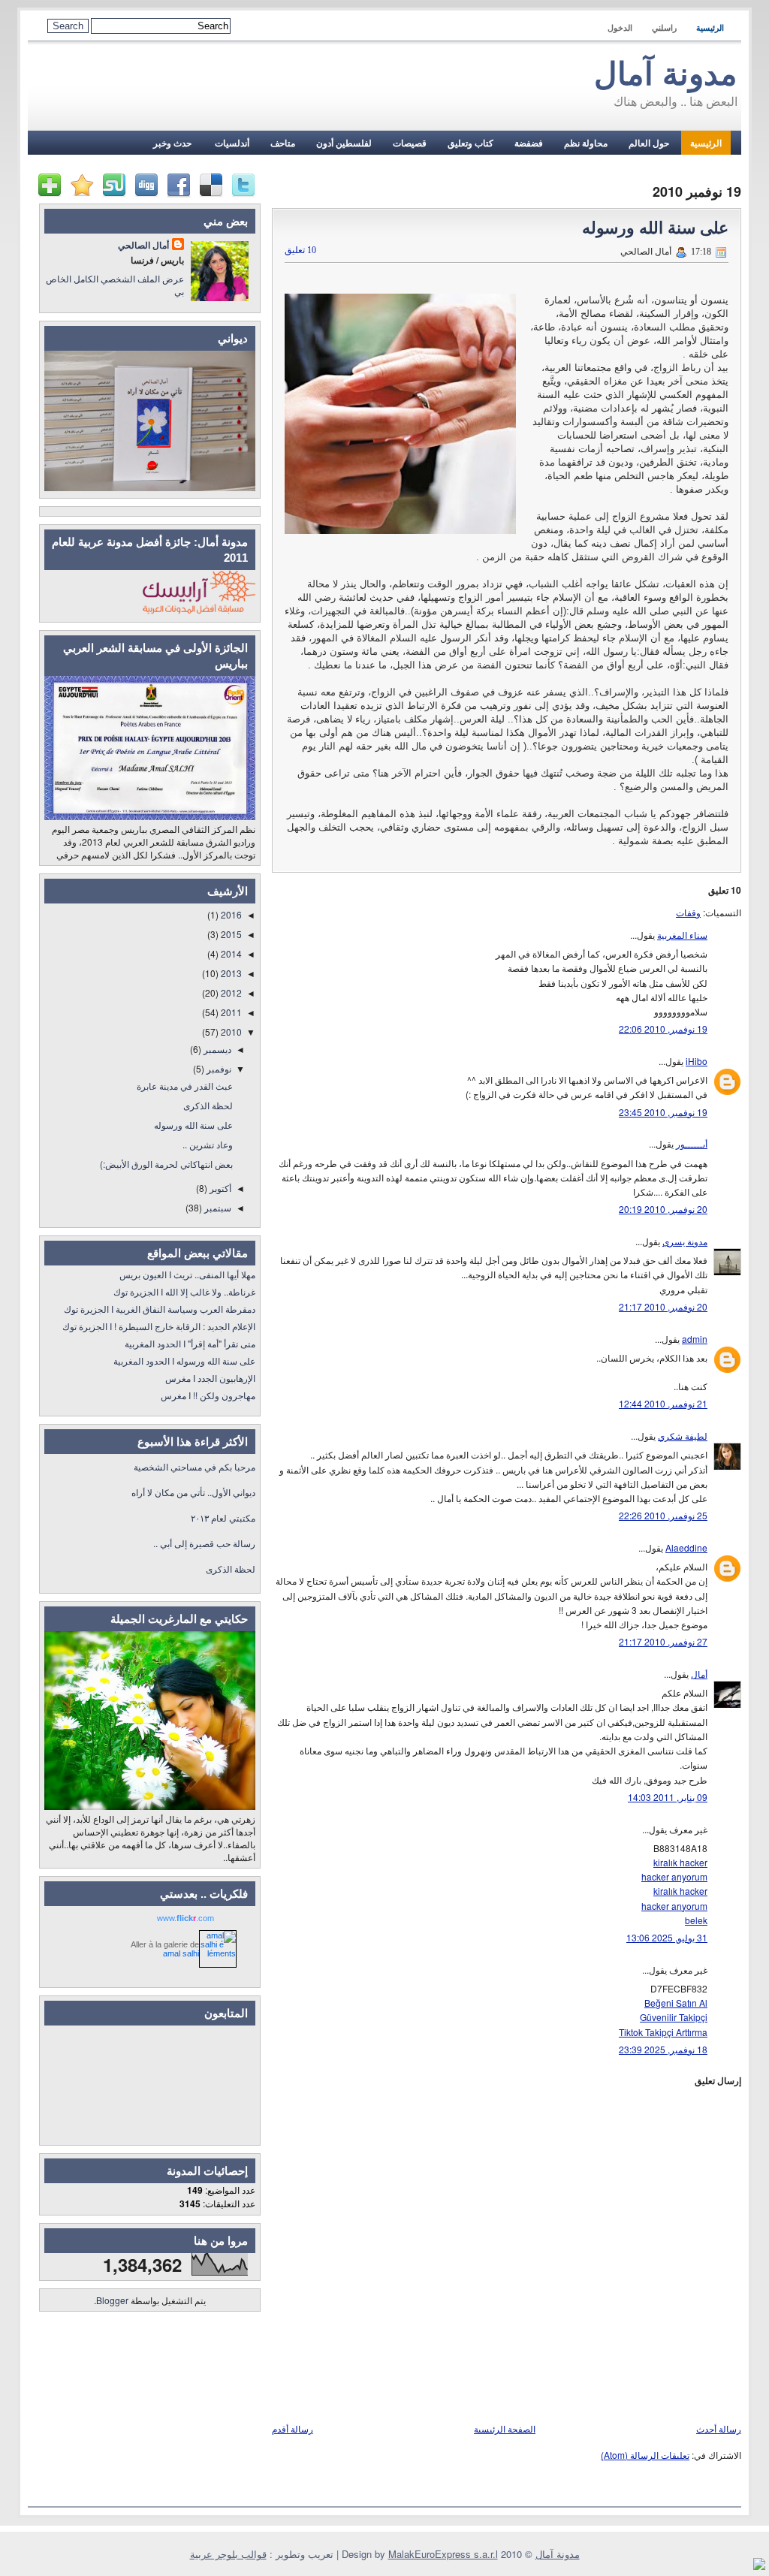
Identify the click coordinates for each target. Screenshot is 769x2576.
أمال (699, 1674)
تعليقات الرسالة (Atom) (645, 2455)
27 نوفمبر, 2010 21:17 (663, 1641)
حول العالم (649, 143)
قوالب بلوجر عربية (228, 2554)
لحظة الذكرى (208, 1105)
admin (695, 1339)
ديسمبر (216, 1049)
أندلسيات (231, 143)
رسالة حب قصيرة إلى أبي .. (204, 1543)
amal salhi (181, 1953)
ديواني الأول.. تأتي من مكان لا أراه (193, 1492)
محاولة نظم (586, 143)
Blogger (112, 2300)
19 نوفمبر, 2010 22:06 (663, 1029)
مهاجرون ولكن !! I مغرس (208, 1395)
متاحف (283, 143)
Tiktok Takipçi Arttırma (663, 2032)
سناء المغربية (682, 935)
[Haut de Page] (759, 2565)
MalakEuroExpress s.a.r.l (443, 2554)
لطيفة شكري (683, 1436)
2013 (230, 973)
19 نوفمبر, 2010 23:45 (663, 1112)
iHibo (697, 1061)
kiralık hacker (680, 1862)
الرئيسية (710, 28)
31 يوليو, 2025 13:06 (667, 1937)
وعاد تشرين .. (208, 1144)
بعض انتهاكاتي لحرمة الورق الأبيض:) (166, 1164)
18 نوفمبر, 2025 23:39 (663, 2049)
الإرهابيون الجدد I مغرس (210, 1378)
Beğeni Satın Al (676, 2003)
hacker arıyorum (674, 1876)
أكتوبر (219, 1188)
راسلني (664, 28)
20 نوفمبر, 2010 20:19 (663, 1209)
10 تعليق (300, 250)
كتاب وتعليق (470, 143)
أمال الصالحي (143, 245)
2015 (230, 934)
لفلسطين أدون (344, 143)
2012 (230, 992)
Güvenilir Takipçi (674, 2017)
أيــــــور (692, 1143)
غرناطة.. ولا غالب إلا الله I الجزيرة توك (184, 1291)
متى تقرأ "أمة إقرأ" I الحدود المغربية (190, 1343)
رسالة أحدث (719, 2428)
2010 (230, 1032)
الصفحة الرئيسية (505, 2428)
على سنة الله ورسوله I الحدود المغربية (184, 1360)
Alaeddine (686, 1547)
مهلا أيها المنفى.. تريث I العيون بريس (187, 1274)
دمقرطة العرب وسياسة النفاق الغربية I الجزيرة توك (160, 1309)
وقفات (688, 912)
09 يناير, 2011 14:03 (668, 1797)
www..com (185, 1918)
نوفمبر (218, 1068)
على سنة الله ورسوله (655, 228)
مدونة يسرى (685, 1241)
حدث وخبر (172, 143)
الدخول (620, 28)
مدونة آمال (666, 74)
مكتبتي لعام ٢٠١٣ (223, 1517)
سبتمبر (217, 1207)
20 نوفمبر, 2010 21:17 (663, 1306)
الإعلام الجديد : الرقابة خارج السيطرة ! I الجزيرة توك (159, 1326)
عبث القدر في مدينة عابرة (185, 1086)
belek (696, 1920)
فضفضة (529, 143)
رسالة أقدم (293, 2428)
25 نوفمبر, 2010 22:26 (663, 1515)
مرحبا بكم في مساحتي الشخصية (195, 1466)
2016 (230, 914)
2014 (230, 953)
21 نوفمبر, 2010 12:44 (663, 1403)
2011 (230, 1012)
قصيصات (410, 143)
